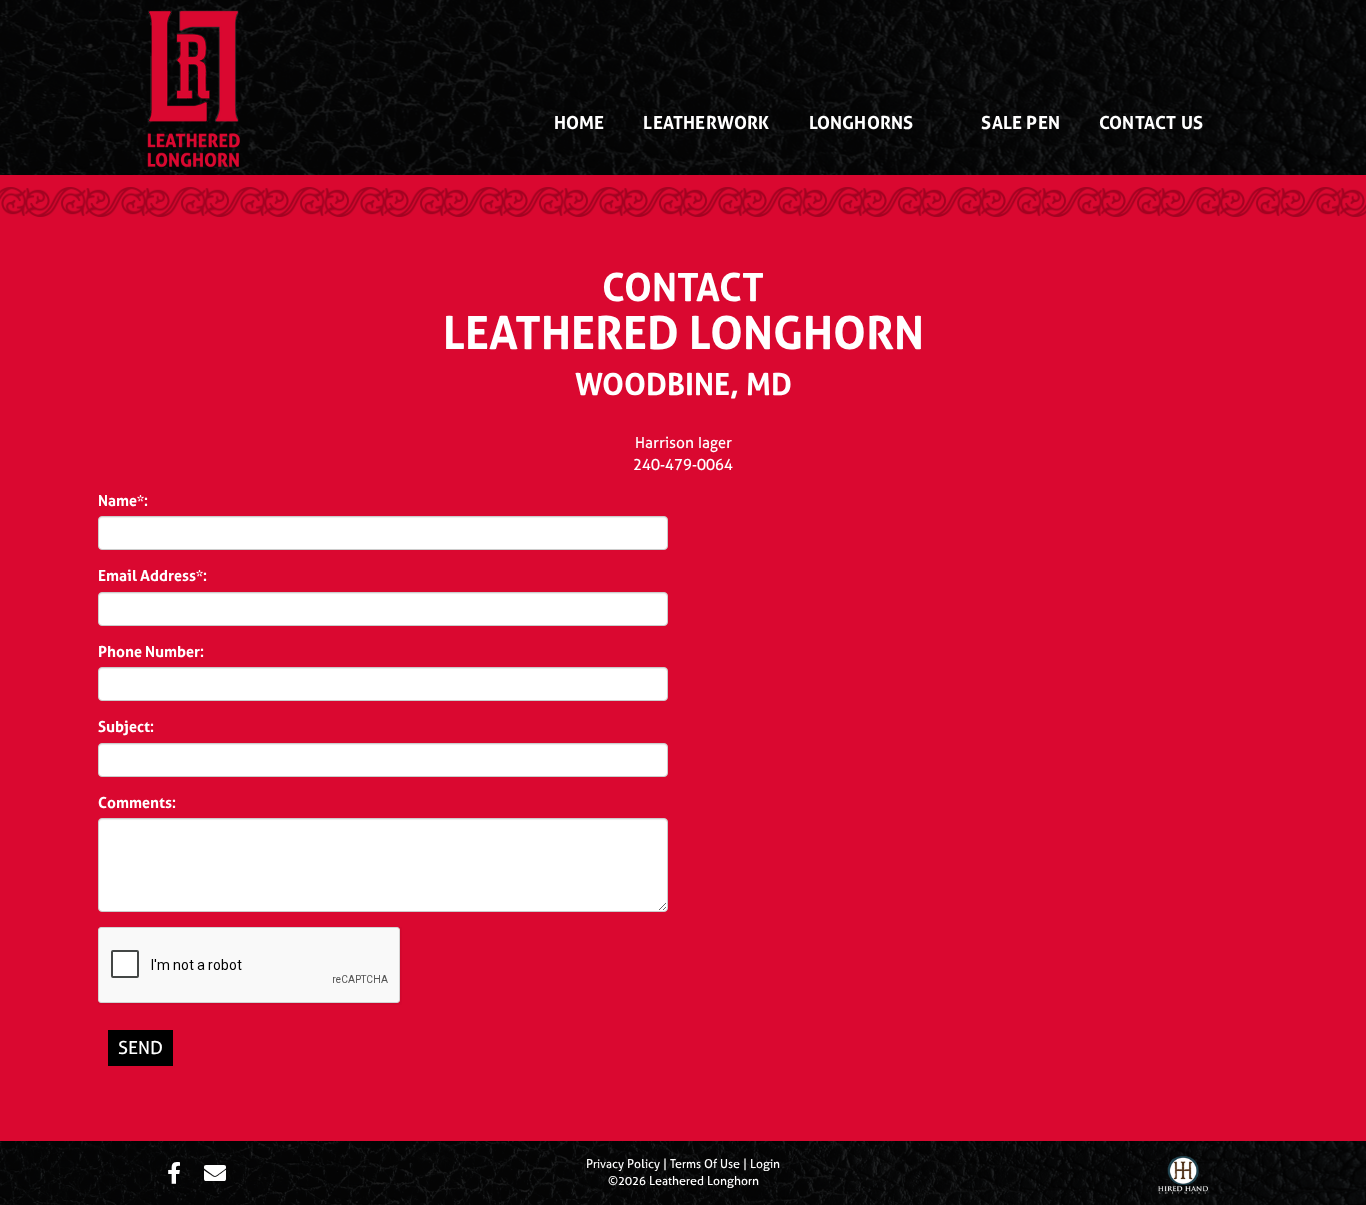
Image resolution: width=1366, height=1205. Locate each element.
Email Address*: (152, 575)
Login (765, 1164)
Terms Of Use (705, 1164)
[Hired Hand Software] (1183, 1178)
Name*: (123, 500)
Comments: (137, 802)
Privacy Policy (623, 1164)
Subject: (126, 726)
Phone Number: (151, 651)
